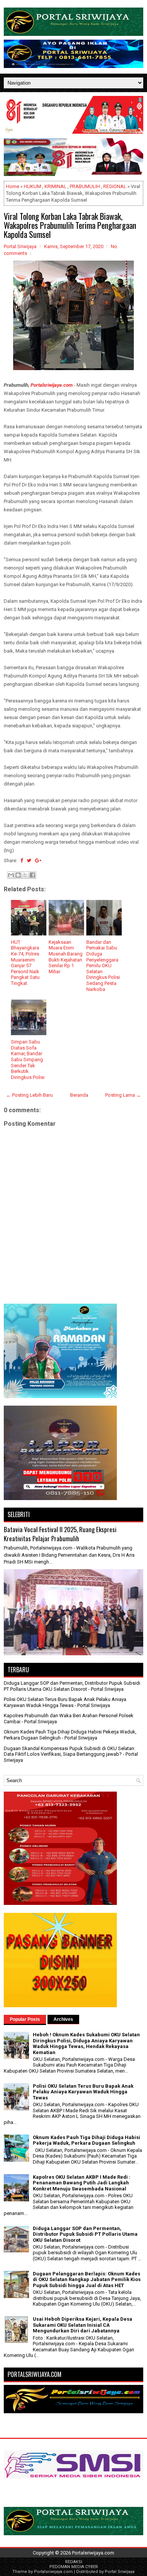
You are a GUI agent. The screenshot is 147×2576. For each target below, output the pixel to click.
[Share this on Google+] (38, 860)
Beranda (79, 1095)
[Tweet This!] (29, 860)
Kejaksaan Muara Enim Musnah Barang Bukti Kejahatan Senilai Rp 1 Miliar (66, 957)
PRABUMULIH (85, 186)
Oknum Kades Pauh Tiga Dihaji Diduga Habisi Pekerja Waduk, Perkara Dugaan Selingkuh (87, 2140)
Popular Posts (25, 2019)
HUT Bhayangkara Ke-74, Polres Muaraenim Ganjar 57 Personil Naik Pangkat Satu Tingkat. (25, 963)
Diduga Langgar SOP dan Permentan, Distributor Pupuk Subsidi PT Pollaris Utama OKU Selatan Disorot (72, 1686)
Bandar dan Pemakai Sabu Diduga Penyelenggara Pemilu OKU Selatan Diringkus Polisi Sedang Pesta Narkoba (103, 966)
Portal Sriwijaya (120, 2572)
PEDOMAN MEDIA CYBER (74, 2567)
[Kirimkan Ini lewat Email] (11, 875)
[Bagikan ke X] (25, 875)
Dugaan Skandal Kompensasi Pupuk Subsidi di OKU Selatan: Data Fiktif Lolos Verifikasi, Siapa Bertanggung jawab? (70, 1751)
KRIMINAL (55, 186)
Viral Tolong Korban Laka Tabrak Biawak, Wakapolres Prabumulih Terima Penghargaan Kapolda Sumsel (70, 225)
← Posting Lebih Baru (29, 1095)
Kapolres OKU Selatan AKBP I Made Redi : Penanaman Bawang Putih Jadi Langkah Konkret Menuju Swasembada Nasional (82, 2183)
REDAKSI (74, 2562)
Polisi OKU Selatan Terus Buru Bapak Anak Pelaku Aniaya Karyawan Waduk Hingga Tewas (65, 1702)
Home (13, 186)
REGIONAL (115, 186)
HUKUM (32, 186)
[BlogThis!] (18, 875)
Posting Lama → (123, 1095)
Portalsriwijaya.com (52, 385)
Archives (63, 2019)
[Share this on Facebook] (22, 860)
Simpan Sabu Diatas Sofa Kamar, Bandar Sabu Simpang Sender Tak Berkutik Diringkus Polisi (28, 1060)
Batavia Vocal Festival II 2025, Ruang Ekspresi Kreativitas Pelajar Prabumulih (60, 1534)
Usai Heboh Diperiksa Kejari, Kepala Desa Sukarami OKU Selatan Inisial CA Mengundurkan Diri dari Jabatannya (83, 2325)
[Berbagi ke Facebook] (32, 875)
